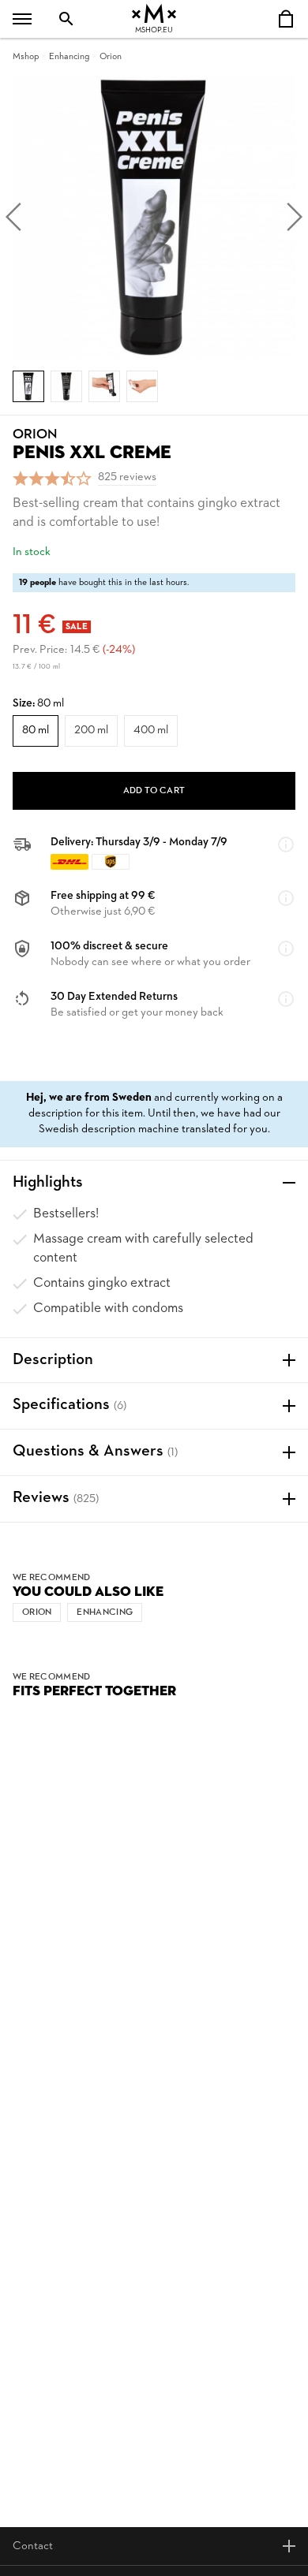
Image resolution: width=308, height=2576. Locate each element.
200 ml (91, 731)
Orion (111, 57)
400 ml (151, 731)
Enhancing (69, 57)
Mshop (26, 57)
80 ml (36, 731)
